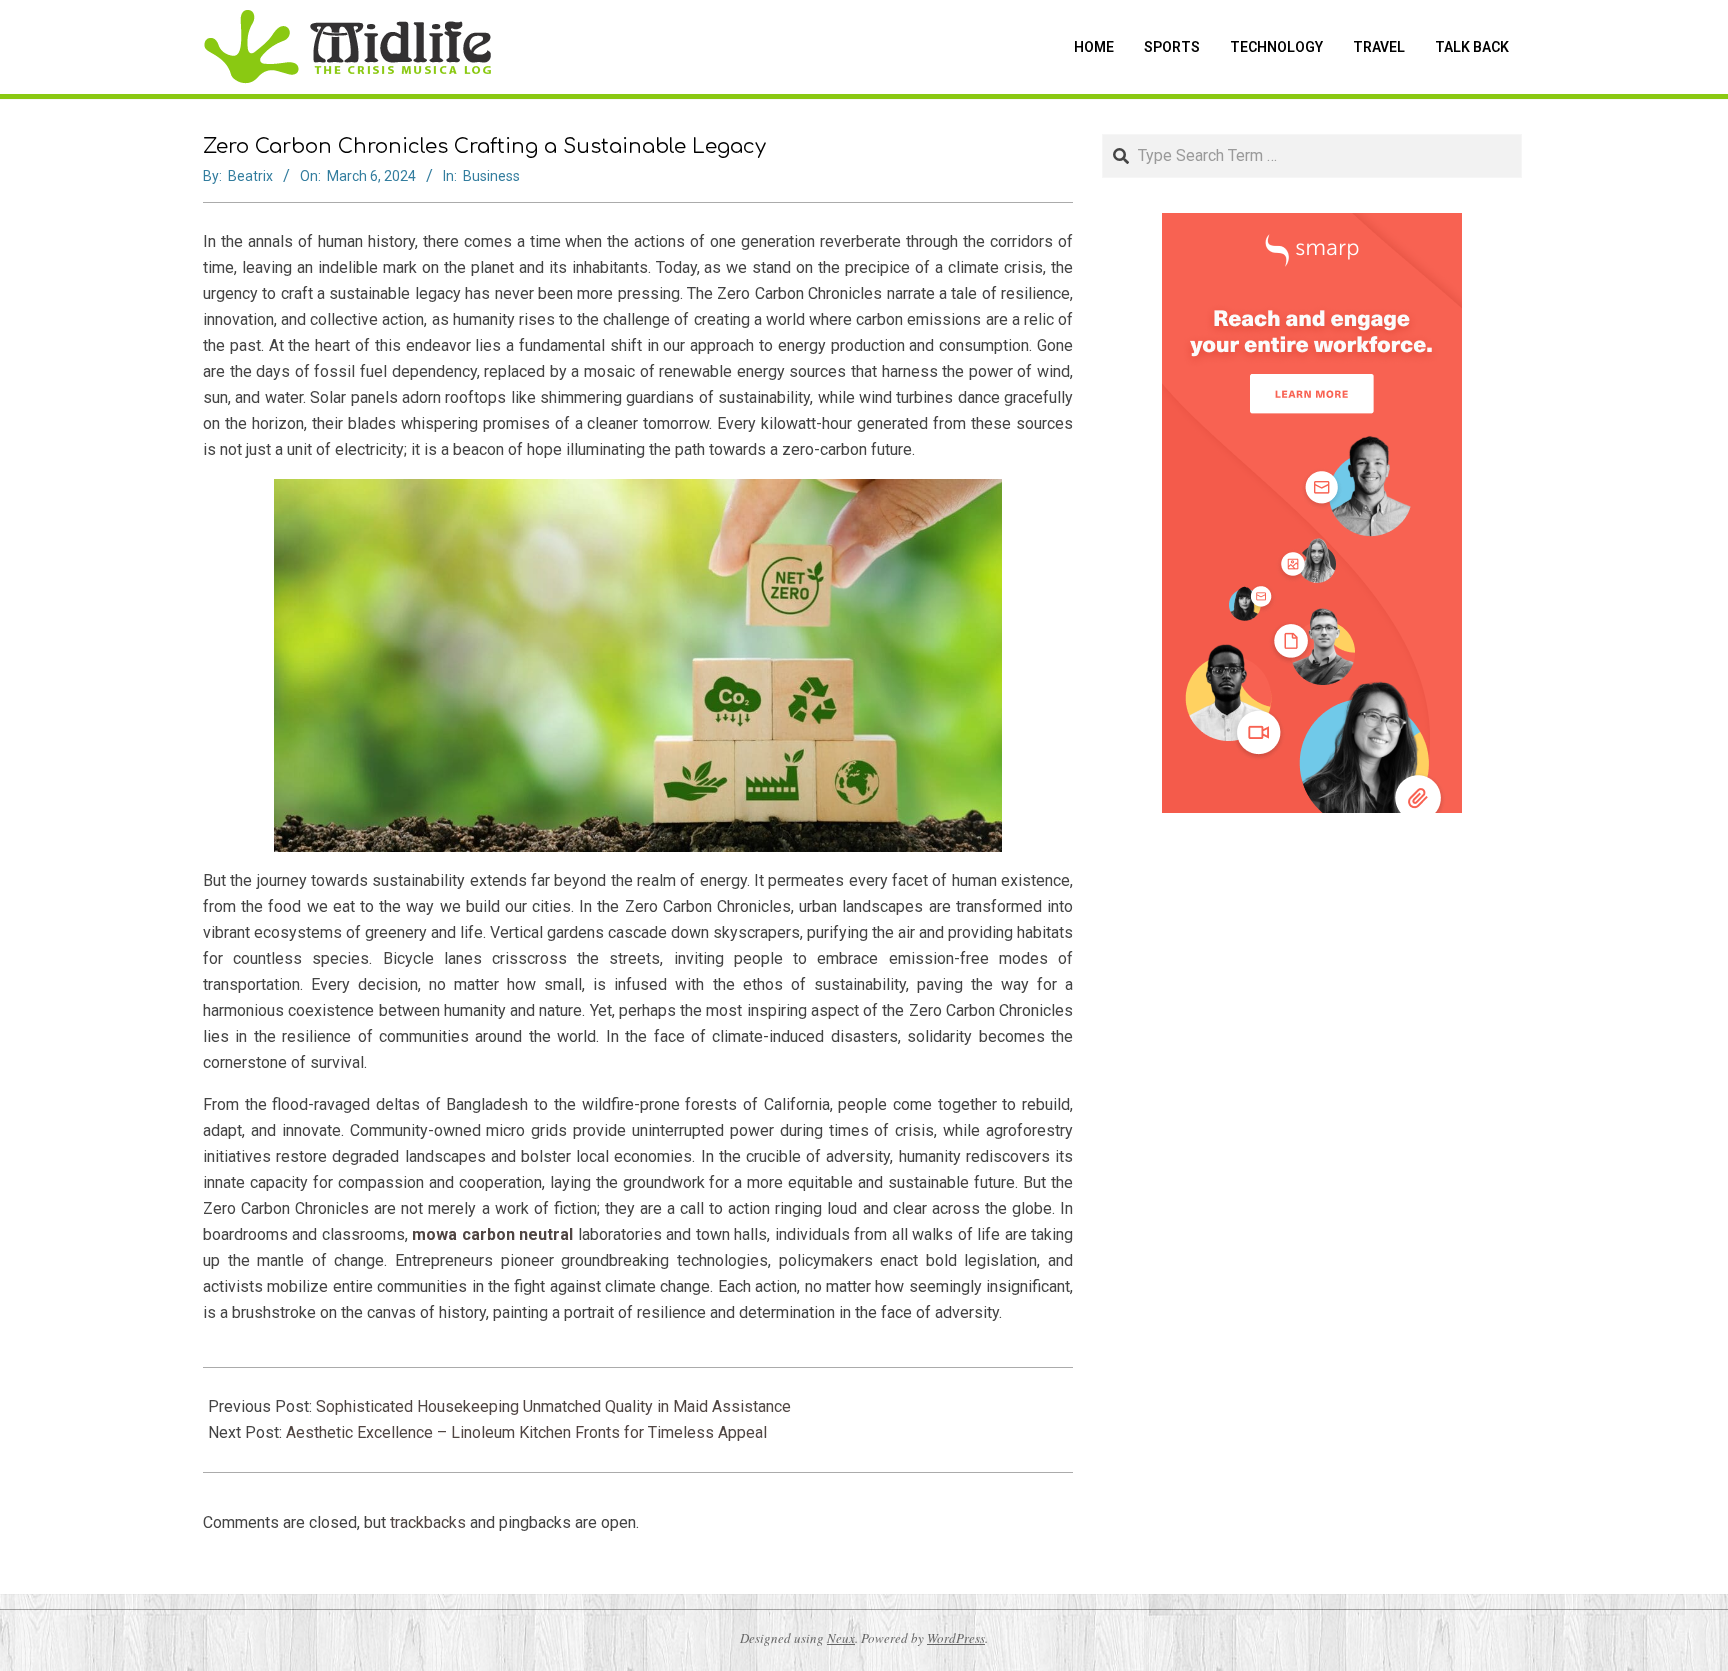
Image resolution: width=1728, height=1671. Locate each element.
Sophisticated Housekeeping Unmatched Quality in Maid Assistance (553, 1406)
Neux (841, 1638)
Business (491, 176)
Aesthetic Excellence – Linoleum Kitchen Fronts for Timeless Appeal (526, 1432)
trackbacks (428, 1522)
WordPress (956, 1638)
